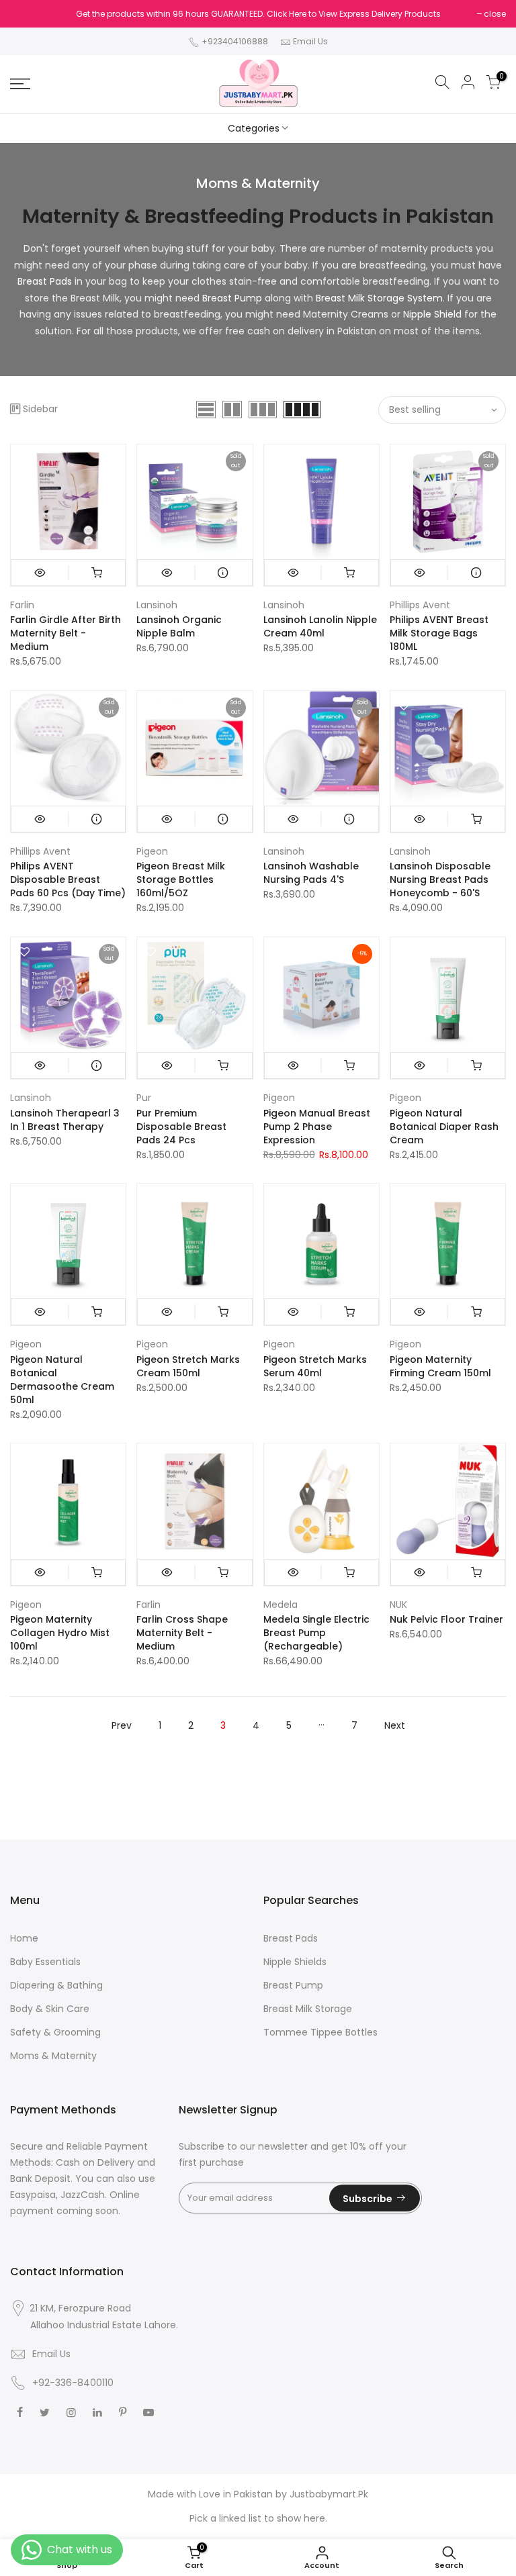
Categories (254, 128)
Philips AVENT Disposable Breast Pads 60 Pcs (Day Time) (68, 879)
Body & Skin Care (50, 2009)
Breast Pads (45, 281)
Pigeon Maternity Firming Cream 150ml (440, 1366)
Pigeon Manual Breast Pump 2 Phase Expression (317, 1127)
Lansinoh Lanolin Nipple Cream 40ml (320, 626)
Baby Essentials (45, 1962)
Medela (281, 1605)
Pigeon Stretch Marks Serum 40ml (315, 1366)
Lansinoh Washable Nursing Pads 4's (311, 873)
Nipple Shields (295, 1962)
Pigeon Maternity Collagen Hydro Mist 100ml (60, 1633)
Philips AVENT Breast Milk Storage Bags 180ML (439, 633)
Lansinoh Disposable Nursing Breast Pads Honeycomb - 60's (440, 879)
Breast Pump (232, 298)
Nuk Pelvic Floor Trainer (446, 1619)
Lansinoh (157, 605)
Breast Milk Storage (308, 2009)
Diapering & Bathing (56, 1985)
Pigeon (152, 851)
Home (24, 1938)
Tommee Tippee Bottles (320, 2032)
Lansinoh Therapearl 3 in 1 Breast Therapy (65, 1120)
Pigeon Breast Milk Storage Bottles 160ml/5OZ (181, 879)
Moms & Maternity (53, 2056)
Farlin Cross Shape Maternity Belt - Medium (182, 1633)
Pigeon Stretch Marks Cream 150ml (188, 1366)
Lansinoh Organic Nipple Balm (179, 626)
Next (395, 1725)
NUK (398, 1605)
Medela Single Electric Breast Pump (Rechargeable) (316, 1633)
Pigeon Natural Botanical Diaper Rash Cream (444, 1127)
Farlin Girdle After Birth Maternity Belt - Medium (66, 633)
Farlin (22, 605)
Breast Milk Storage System (379, 298)
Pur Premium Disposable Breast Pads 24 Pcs (181, 1127)
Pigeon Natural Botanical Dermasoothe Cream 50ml (62, 1380)
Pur (144, 1098)
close (495, 14)
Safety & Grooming (55, 2032)
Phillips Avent (420, 605)
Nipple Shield (431, 314)
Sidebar (40, 409)
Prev (122, 1725)
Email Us (310, 41)
